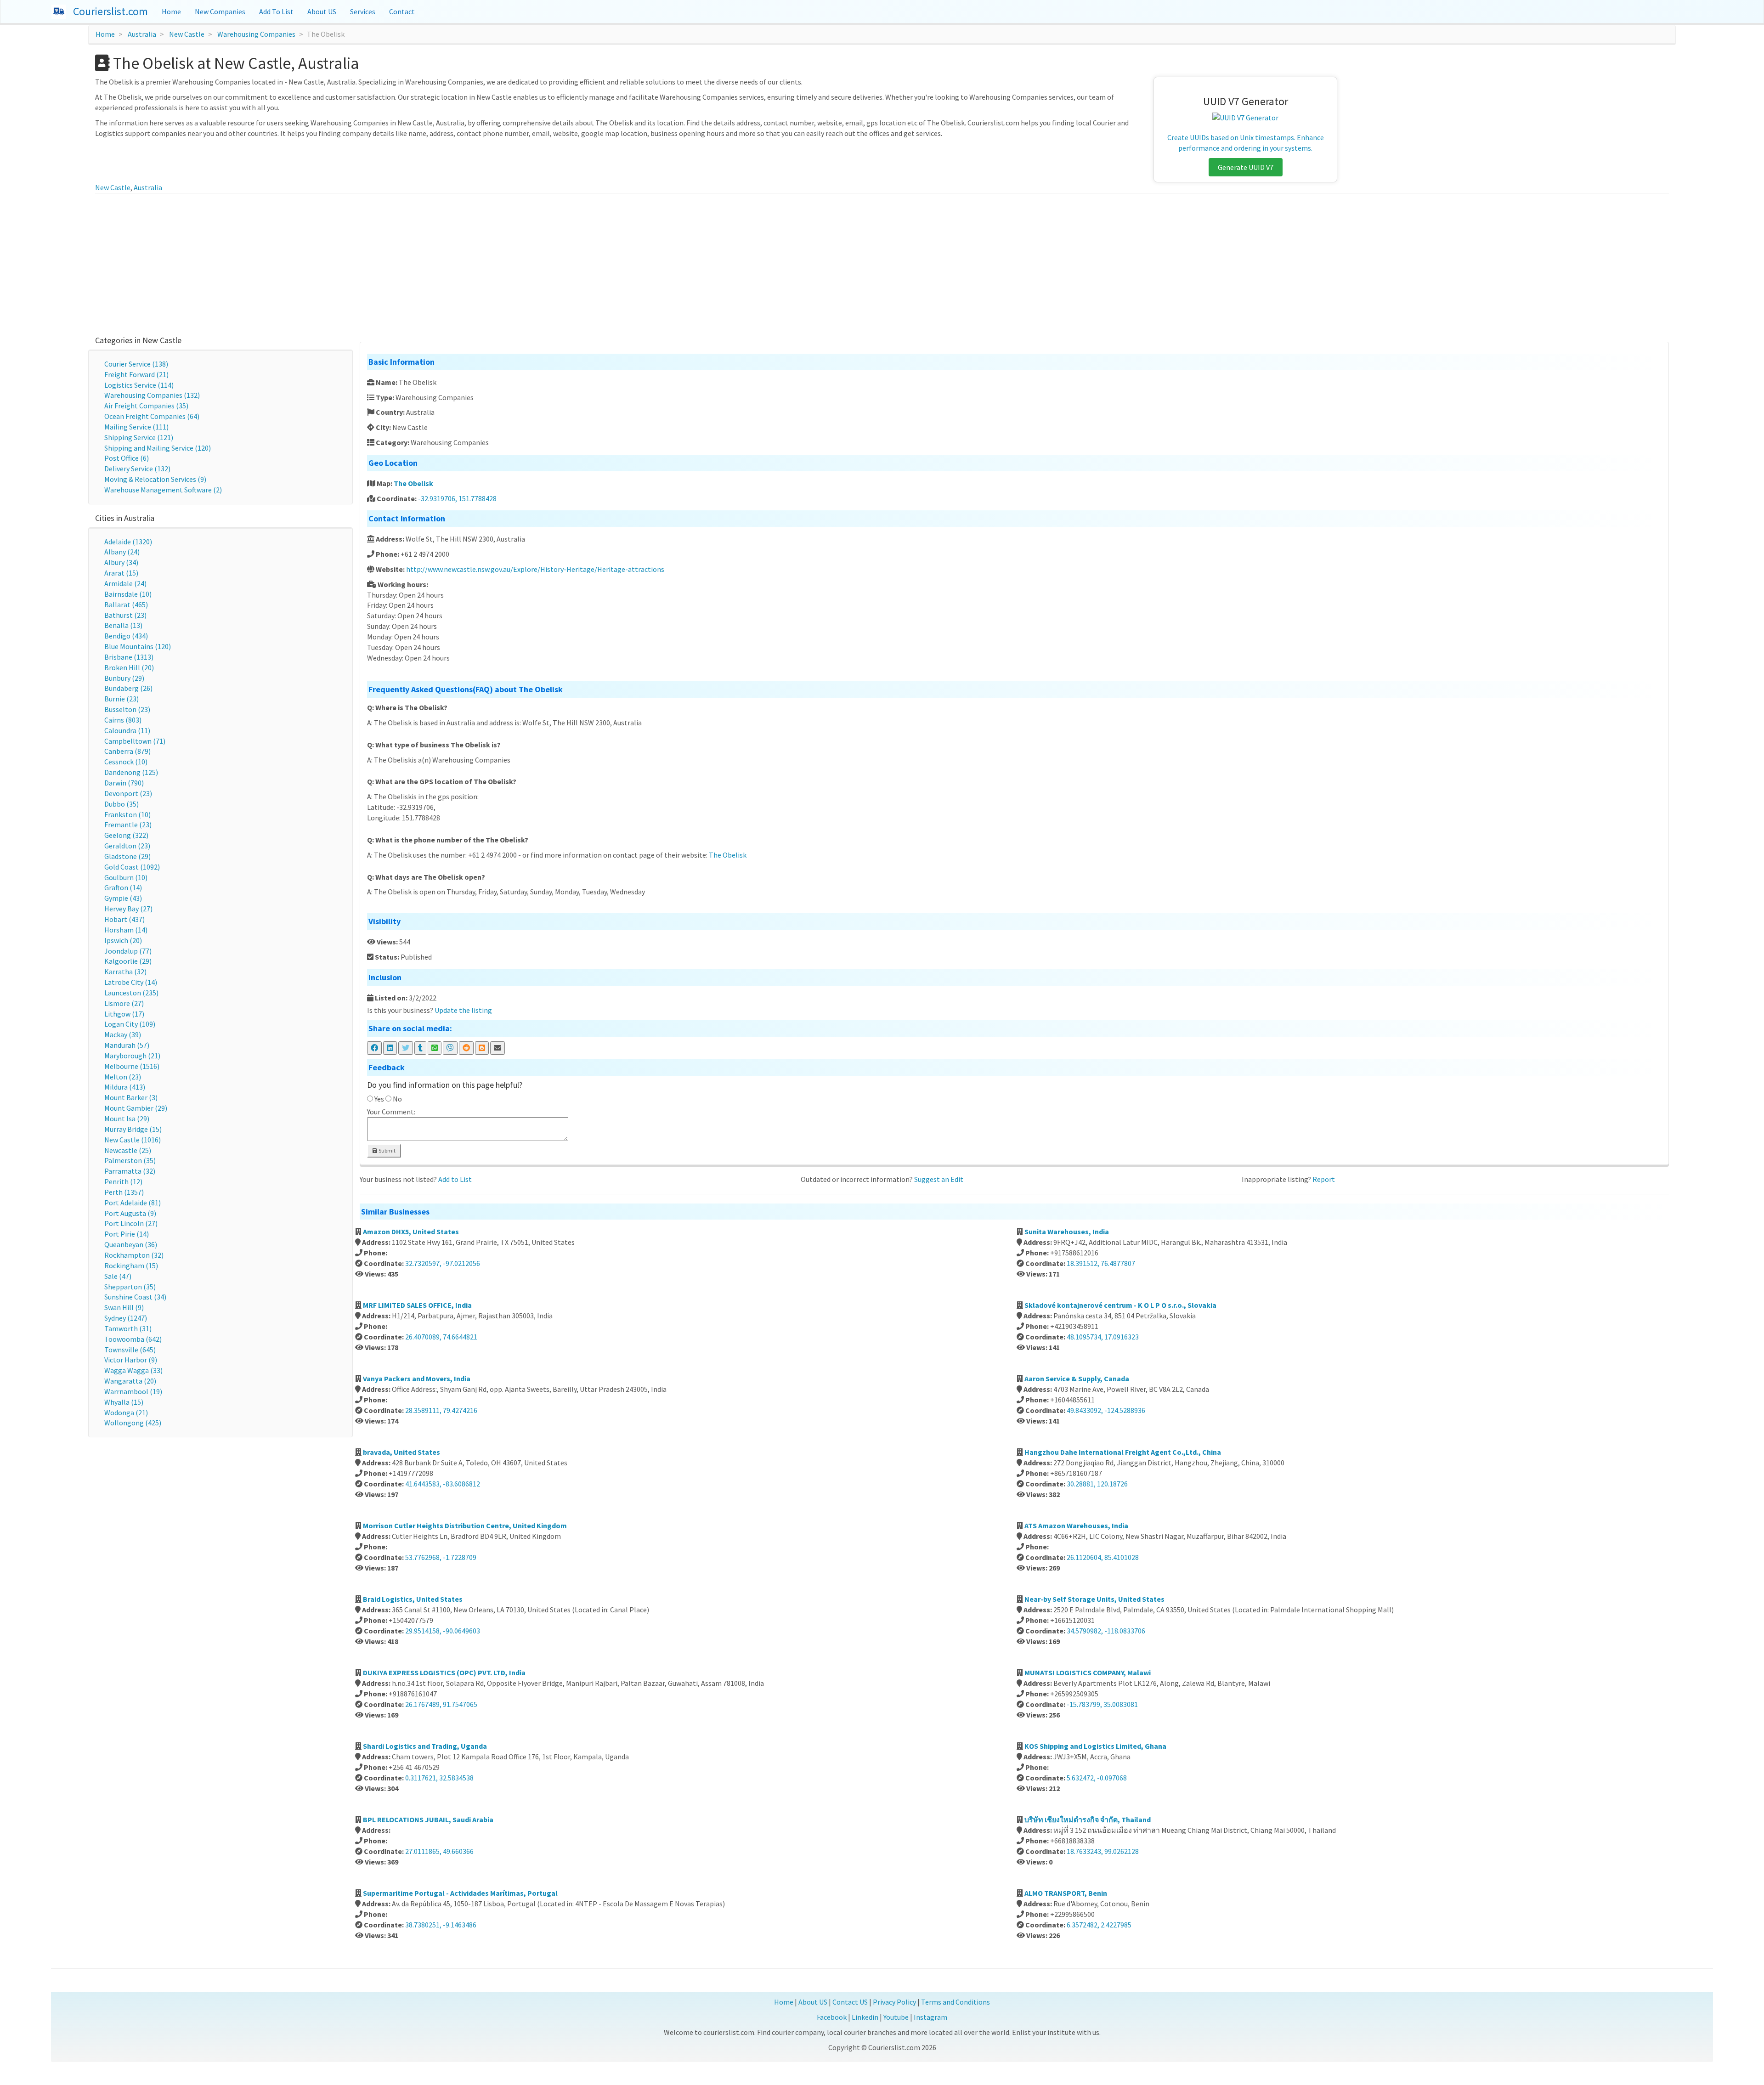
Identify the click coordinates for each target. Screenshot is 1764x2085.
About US (322, 11)
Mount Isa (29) (127, 1119)
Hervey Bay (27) (128, 909)
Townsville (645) (130, 1350)
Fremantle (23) (128, 825)
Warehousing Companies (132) (152, 395)
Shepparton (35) (130, 1287)
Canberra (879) (127, 751)
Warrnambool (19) (133, 1391)
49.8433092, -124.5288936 (1106, 1410)
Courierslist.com (110, 11)
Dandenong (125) (131, 772)
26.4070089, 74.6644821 (441, 1337)
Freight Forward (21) (136, 374)
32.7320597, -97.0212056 (443, 1263)
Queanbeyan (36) (131, 1244)
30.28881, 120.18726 (1097, 1484)
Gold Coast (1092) (132, 867)
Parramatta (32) (130, 1171)
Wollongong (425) (133, 1423)
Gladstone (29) (127, 856)
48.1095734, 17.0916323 (1103, 1337)
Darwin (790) (124, 783)
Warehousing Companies (256, 34)
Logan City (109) (130, 1024)
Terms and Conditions (955, 2002)
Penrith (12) (123, 1181)
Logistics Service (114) (139, 385)
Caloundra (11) (127, 730)
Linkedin (865, 2017)
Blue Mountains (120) (138, 646)
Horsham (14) (126, 930)
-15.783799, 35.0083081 (1102, 1704)
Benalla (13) (123, 625)
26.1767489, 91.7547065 (441, 1704)
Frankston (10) (127, 814)
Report (1324, 1179)
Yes (379, 1099)
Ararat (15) (121, 573)
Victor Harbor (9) (131, 1360)
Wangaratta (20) (130, 1381)
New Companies (220, 11)
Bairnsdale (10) (128, 594)
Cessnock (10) (126, 762)
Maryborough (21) (132, 1056)
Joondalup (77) (128, 951)
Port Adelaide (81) (133, 1203)
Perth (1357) (124, 1192)
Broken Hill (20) (129, 667)
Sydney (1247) (126, 1318)
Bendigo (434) (126, 636)
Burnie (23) (122, 699)
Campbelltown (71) (135, 741)
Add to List (455, 1179)
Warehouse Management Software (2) (163, 490)
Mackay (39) (123, 1034)
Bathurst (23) (125, 615)
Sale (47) (118, 1276)
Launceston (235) (131, 993)
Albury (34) (121, 562)
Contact (402, 11)
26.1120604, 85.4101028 (1103, 1557)
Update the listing (463, 1010)
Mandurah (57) (127, 1045)
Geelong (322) (126, 835)
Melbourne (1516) (132, 1066)
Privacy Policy (894, 2002)
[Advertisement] (882, 262)
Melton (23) (123, 1077)
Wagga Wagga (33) (133, 1370)
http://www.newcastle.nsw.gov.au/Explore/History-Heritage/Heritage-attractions (535, 569)
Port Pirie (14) (127, 1234)
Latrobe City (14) (131, 982)
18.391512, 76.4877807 (1101, 1263)
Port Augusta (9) (130, 1213)
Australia (142, 34)
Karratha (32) (125, 972)
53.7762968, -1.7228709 (441, 1557)
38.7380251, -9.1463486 (441, 1925)
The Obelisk (413, 483)
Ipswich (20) (123, 940)
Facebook (832, 2017)
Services (363, 11)
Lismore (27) (124, 1003)
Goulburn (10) (126, 877)
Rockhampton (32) (134, 1255)
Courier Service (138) (136, 364)
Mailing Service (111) (136, 427)
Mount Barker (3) (131, 1097)
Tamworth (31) (128, 1328)
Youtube (896, 2017)
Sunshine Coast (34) (135, 1297)
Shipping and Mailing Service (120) (158, 448)
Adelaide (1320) (128, 542)
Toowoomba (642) (133, 1339)
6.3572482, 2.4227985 (1099, 1925)
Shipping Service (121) (139, 437)
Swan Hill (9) (124, 1307)
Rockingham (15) (131, 1266)
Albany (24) (122, 552)
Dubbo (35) (122, 804)
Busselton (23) (127, 709)
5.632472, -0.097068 (1097, 1778)
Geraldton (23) (127, 846)
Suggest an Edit (939, 1179)
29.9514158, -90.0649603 (443, 1631)
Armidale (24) (125, 583)
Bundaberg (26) (128, 688)
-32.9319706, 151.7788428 (457, 498)
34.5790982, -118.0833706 (1106, 1631)
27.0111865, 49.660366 (439, 1851)
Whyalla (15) (124, 1402)
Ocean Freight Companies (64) (152, 416)
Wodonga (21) (126, 1413)
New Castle (187, 34)
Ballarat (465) (126, 605)
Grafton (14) (123, 887)
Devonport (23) (128, 793)
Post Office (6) (127, 458)
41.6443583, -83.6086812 (443, 1484)
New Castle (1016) (133, 1140)
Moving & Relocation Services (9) (155, 479)
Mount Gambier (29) (136, 1108)
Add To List (276, 11)
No (397, 1099)
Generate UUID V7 (1246, 167)
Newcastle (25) (128, 1150)
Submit (387, 1150)
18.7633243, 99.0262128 (1103, 1851)
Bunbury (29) (124, 678)
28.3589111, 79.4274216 (441, 1410)
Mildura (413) (125, 1087)
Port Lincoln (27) (131, 1223)
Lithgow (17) (124, 1014)
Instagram (930, 2017)
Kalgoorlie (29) (128, 961)
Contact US (850, 2002)
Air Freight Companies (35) (146, 406)
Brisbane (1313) (129, 657)
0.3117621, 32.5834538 (439, 1778)
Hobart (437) (124, 919)
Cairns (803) (123, 720)
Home (171, 11)
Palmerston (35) (130, 1160)
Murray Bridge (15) (133, 1129)
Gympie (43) (123, 898)
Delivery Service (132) (137, 469)
